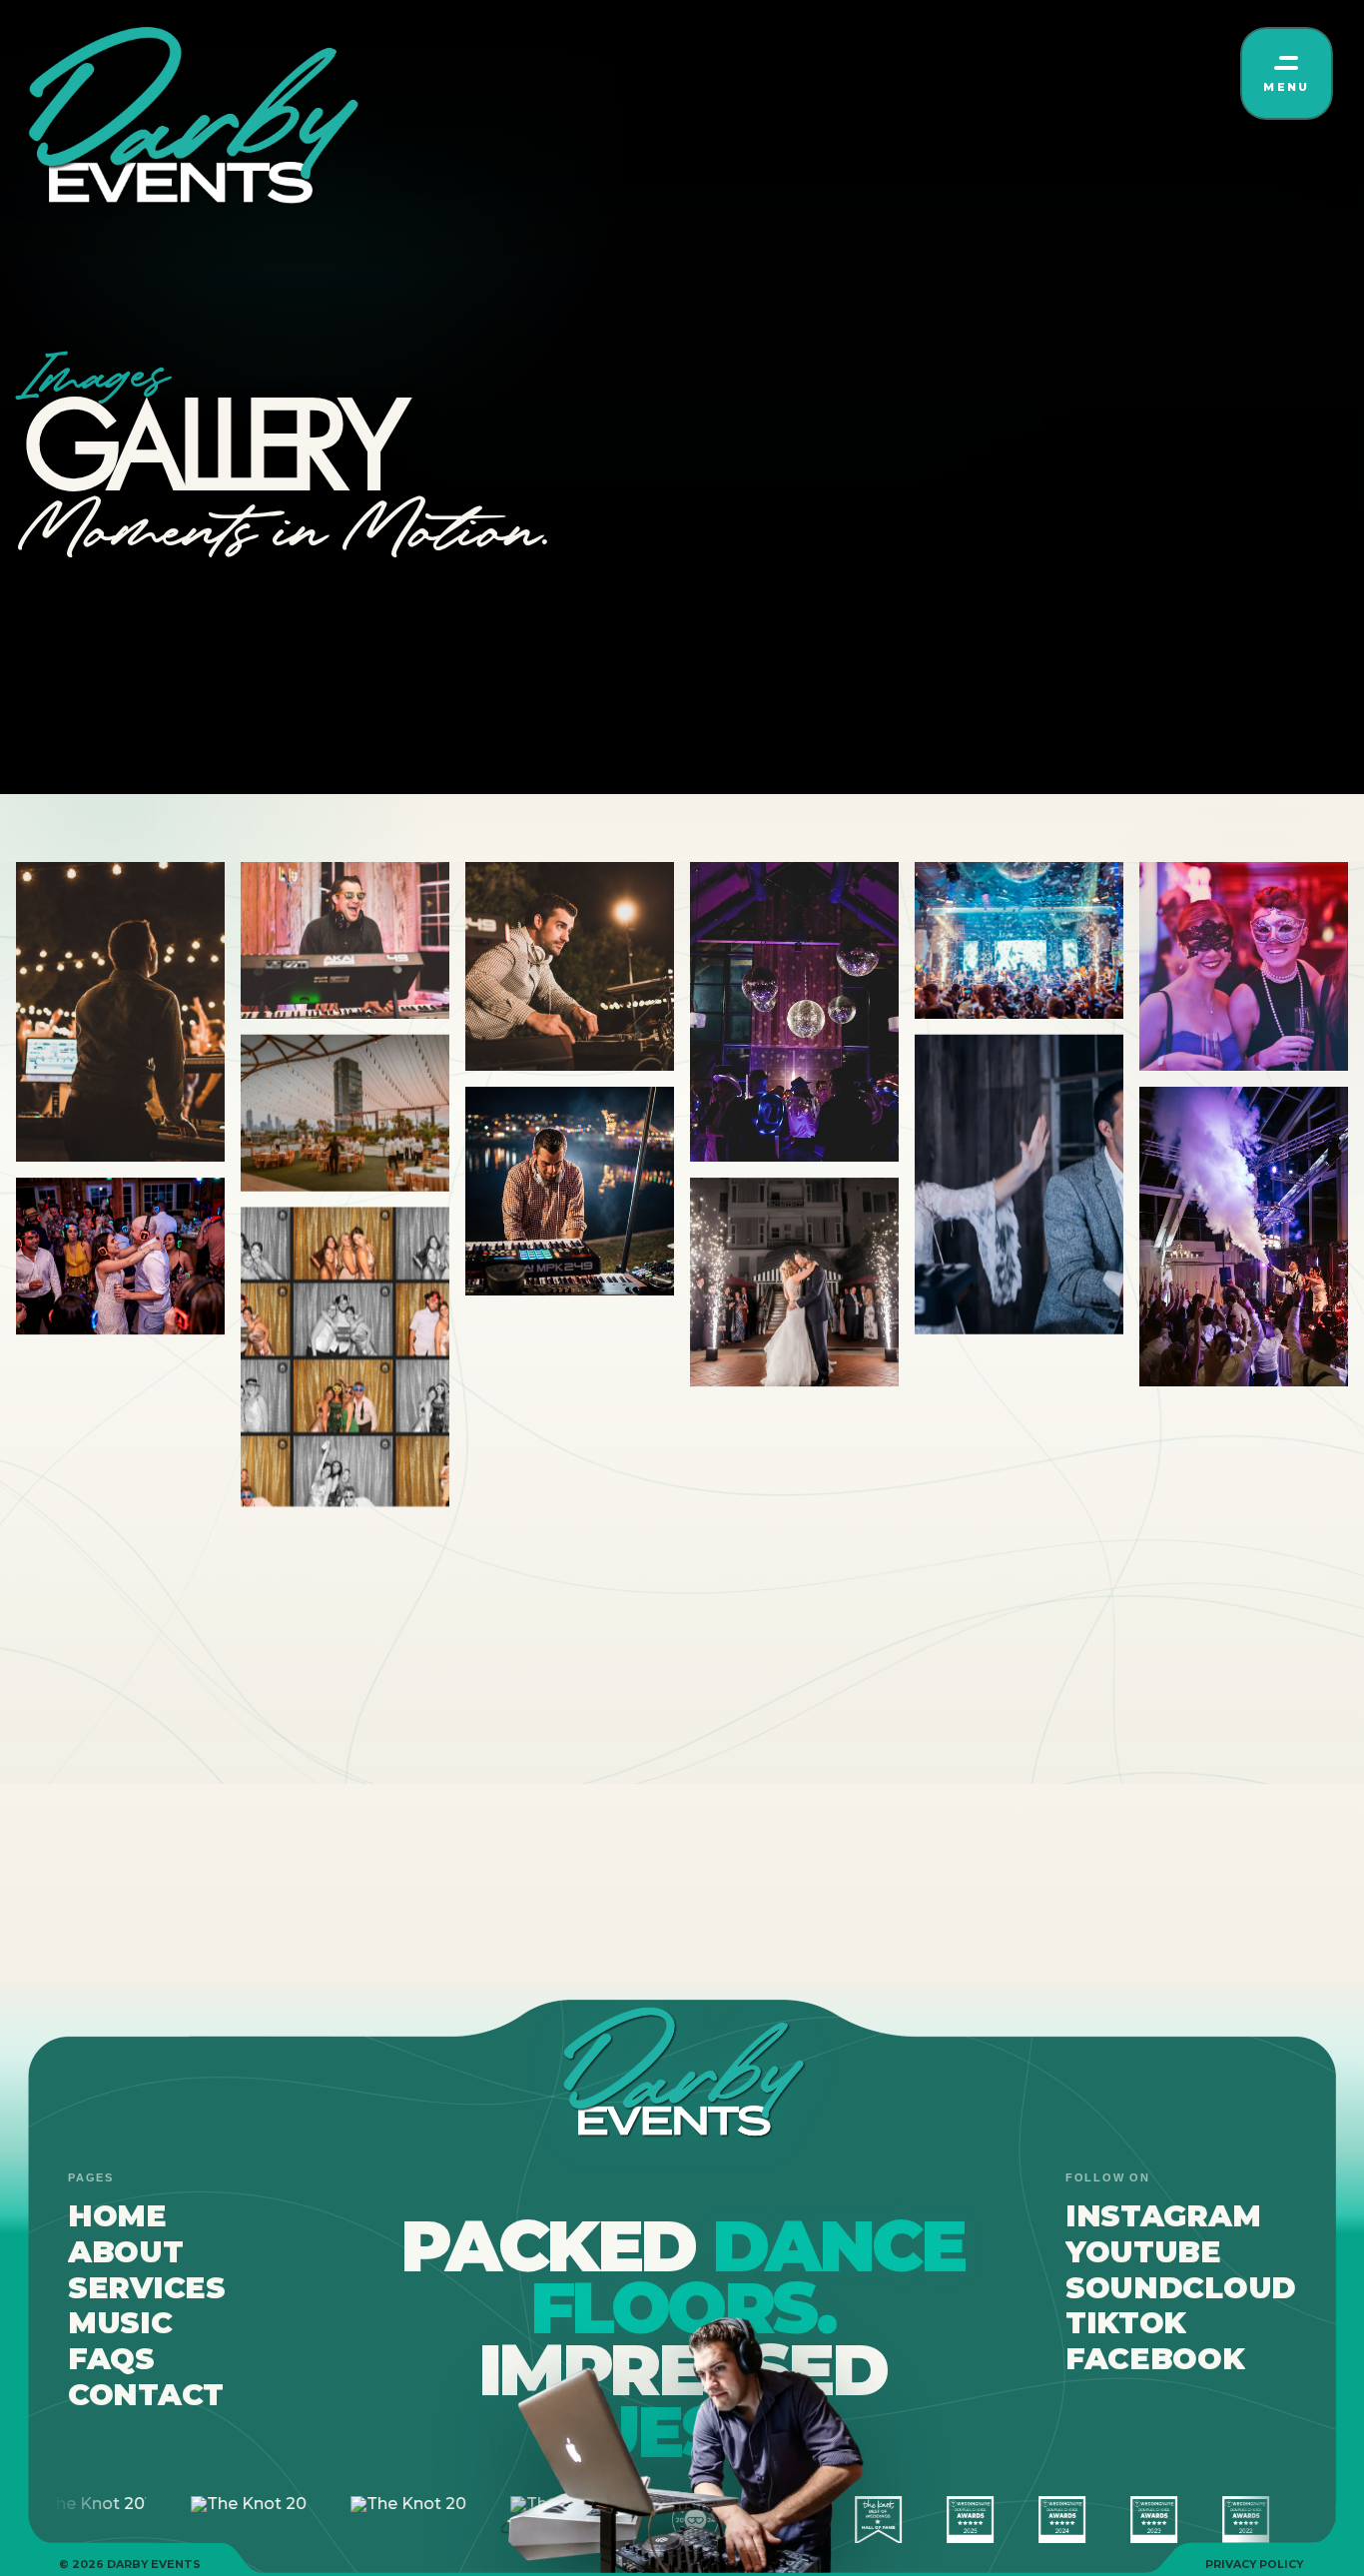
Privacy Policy (1254, 2565)
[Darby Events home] (191, 118)
